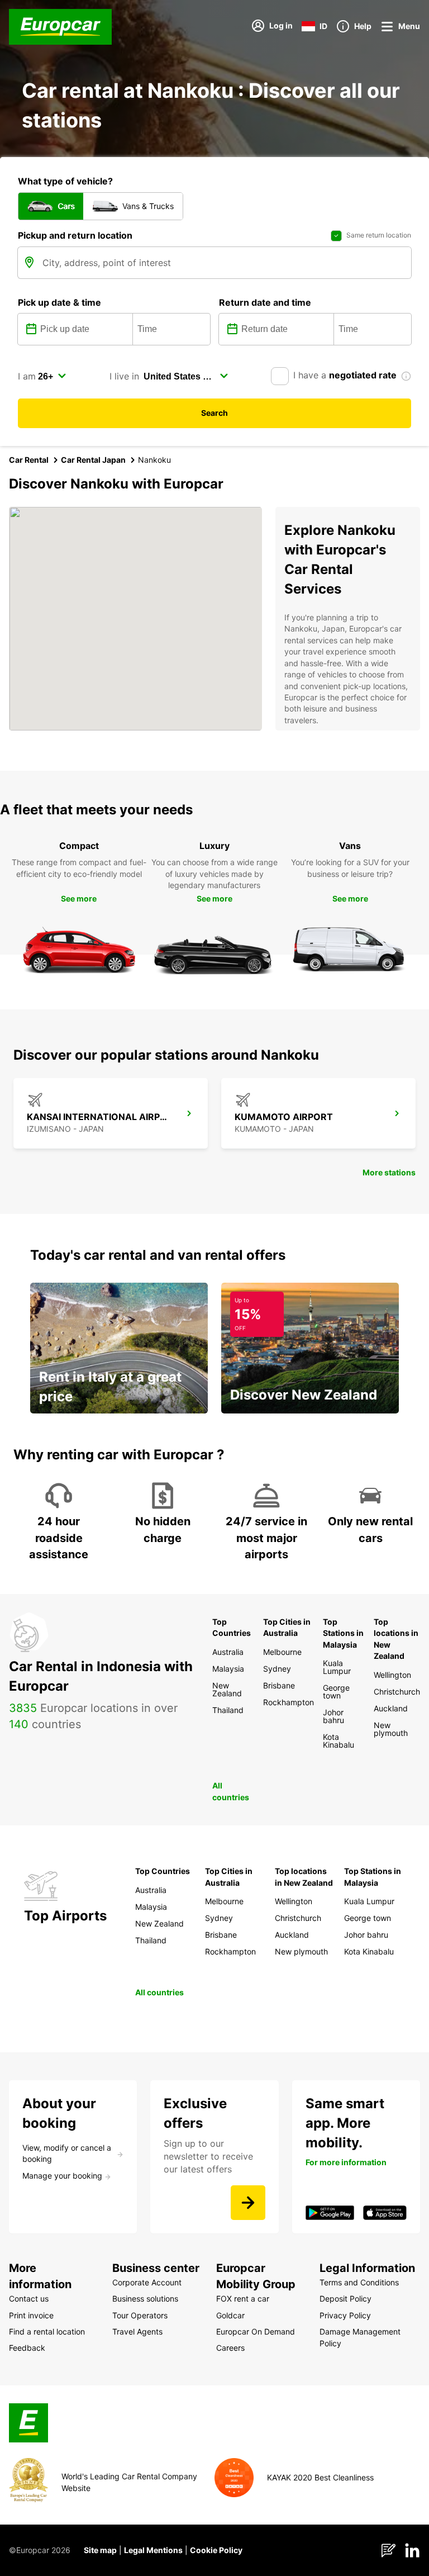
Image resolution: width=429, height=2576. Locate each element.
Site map (100, 2550)
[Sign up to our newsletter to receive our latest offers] (248, 2203)
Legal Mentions (153, 2550)
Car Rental (29, 460)
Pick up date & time (59, 302)
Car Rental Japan (93, 460)
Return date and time (265, 302)
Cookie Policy (216, 2550)
